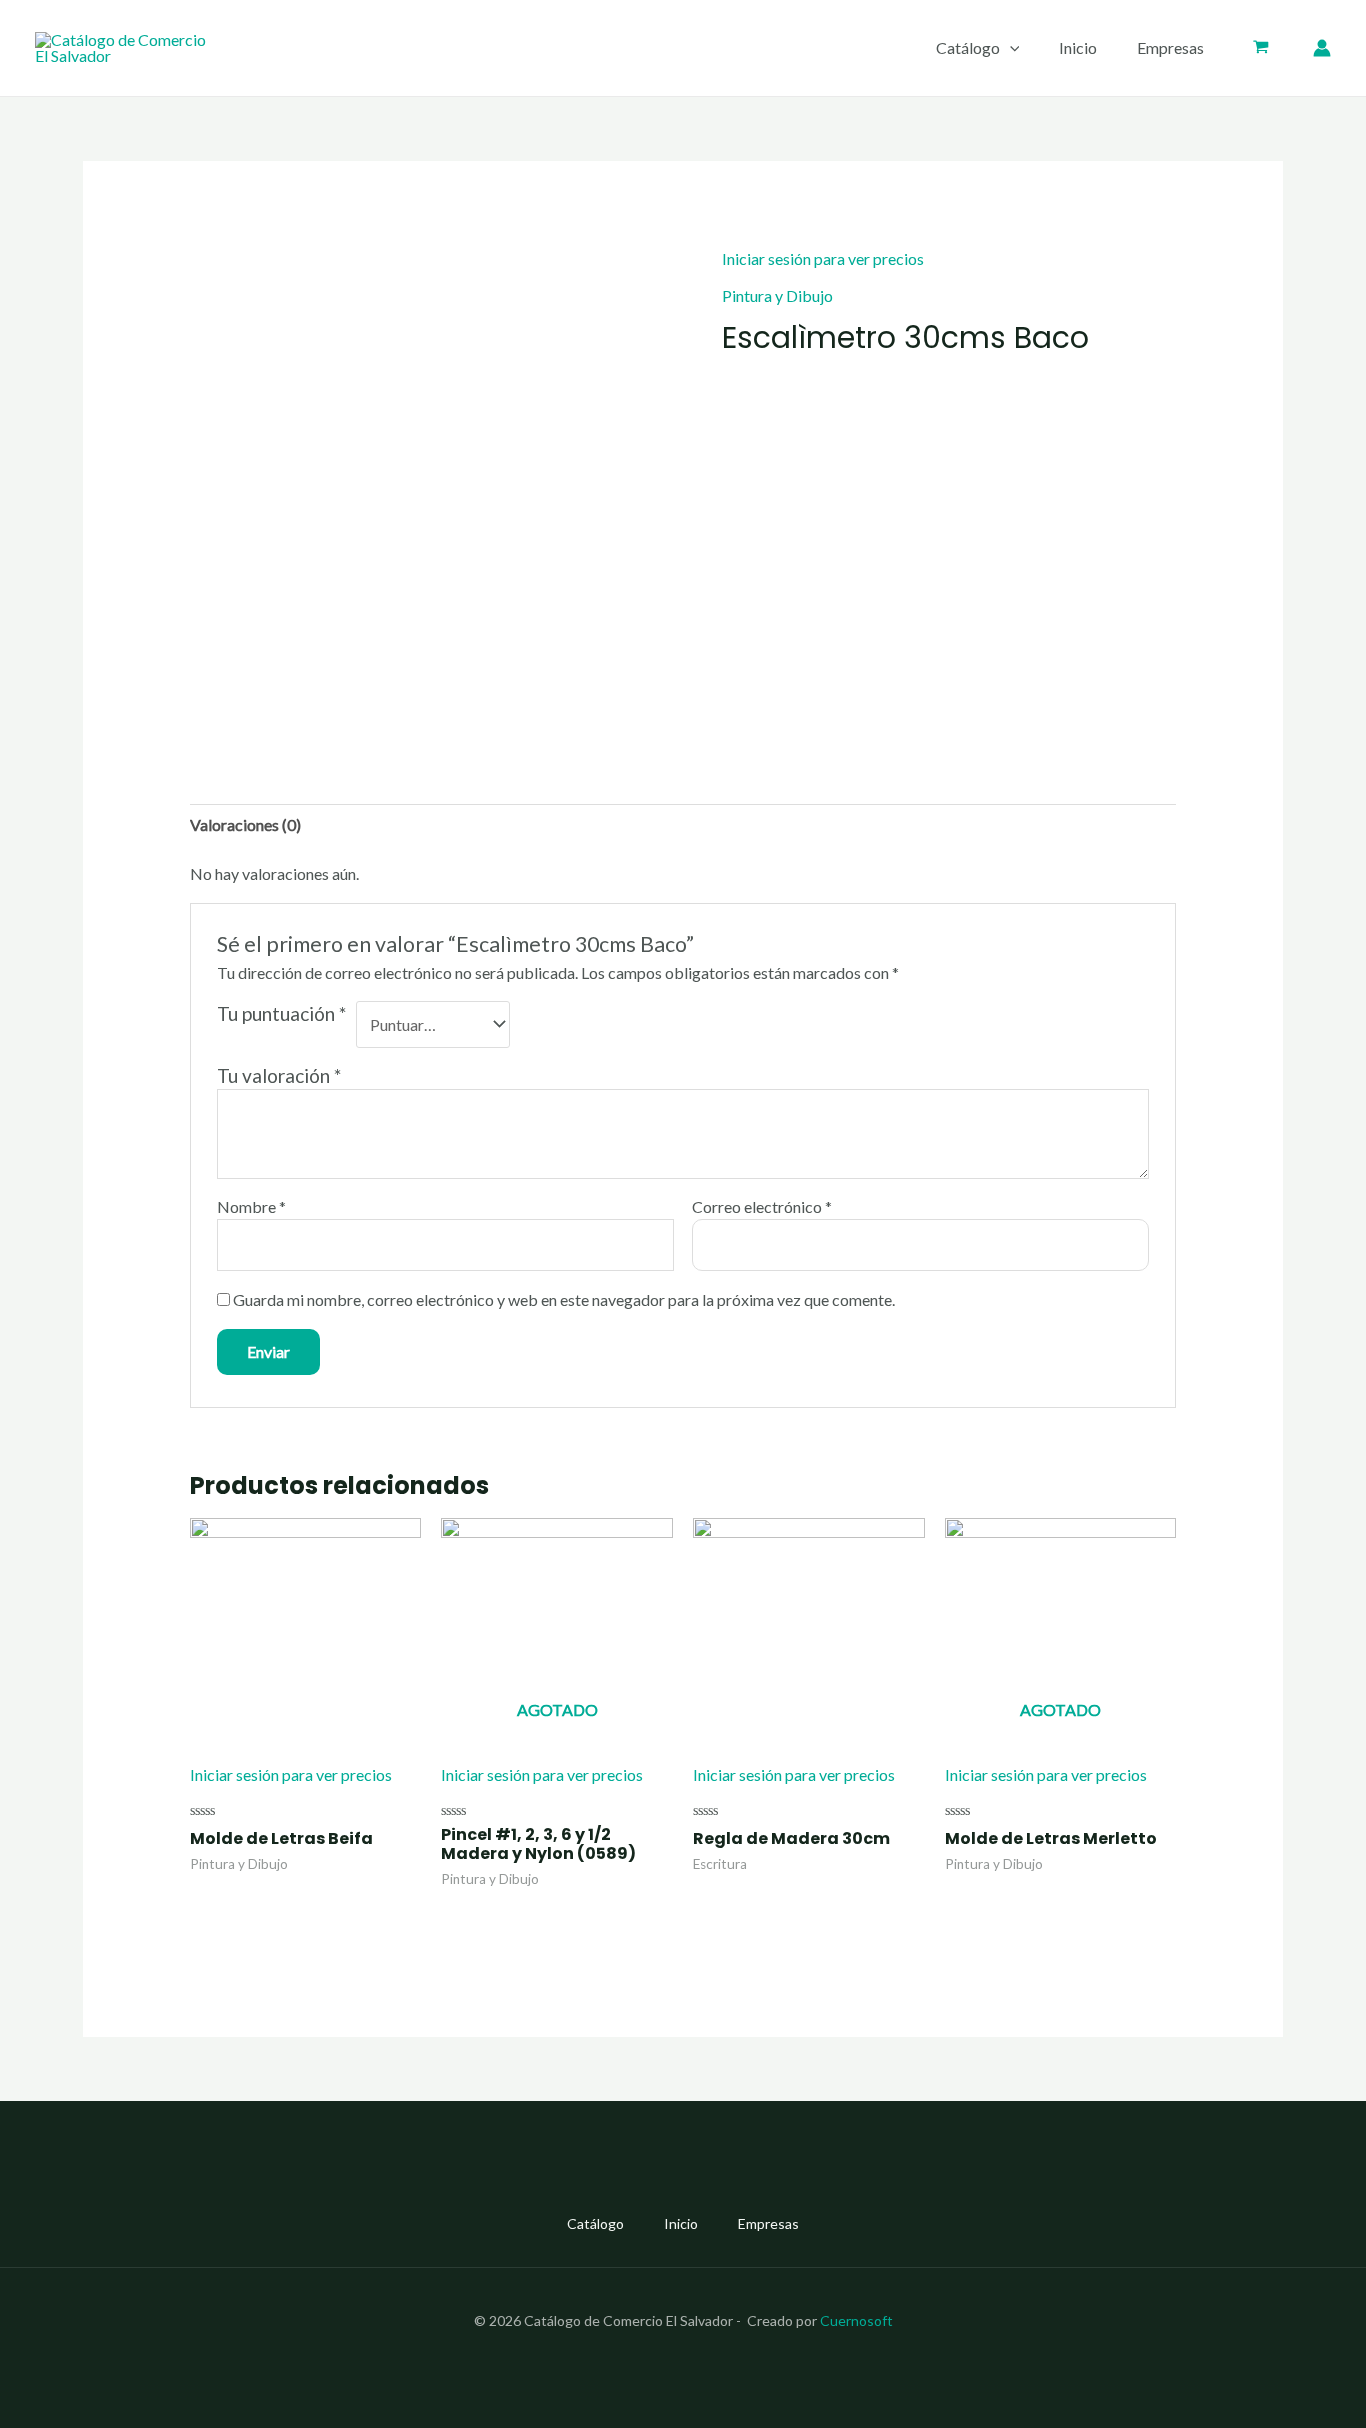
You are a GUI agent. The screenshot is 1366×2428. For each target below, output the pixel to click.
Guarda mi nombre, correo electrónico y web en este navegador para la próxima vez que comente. (564, 1299)
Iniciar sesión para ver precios (823, 258)
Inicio (1078, 47)
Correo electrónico (762, 1206)
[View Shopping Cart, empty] (1260, 48)
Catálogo (968, 47)
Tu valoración (279, 1075)
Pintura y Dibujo (777, 295)
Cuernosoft (856, 2320)
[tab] (245, 825)
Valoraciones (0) (245, 824)
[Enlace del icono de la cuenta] (1322, 48)
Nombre (251, 1206)
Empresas (1170, 47)
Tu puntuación (281, 1013)
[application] (1010, 48)
